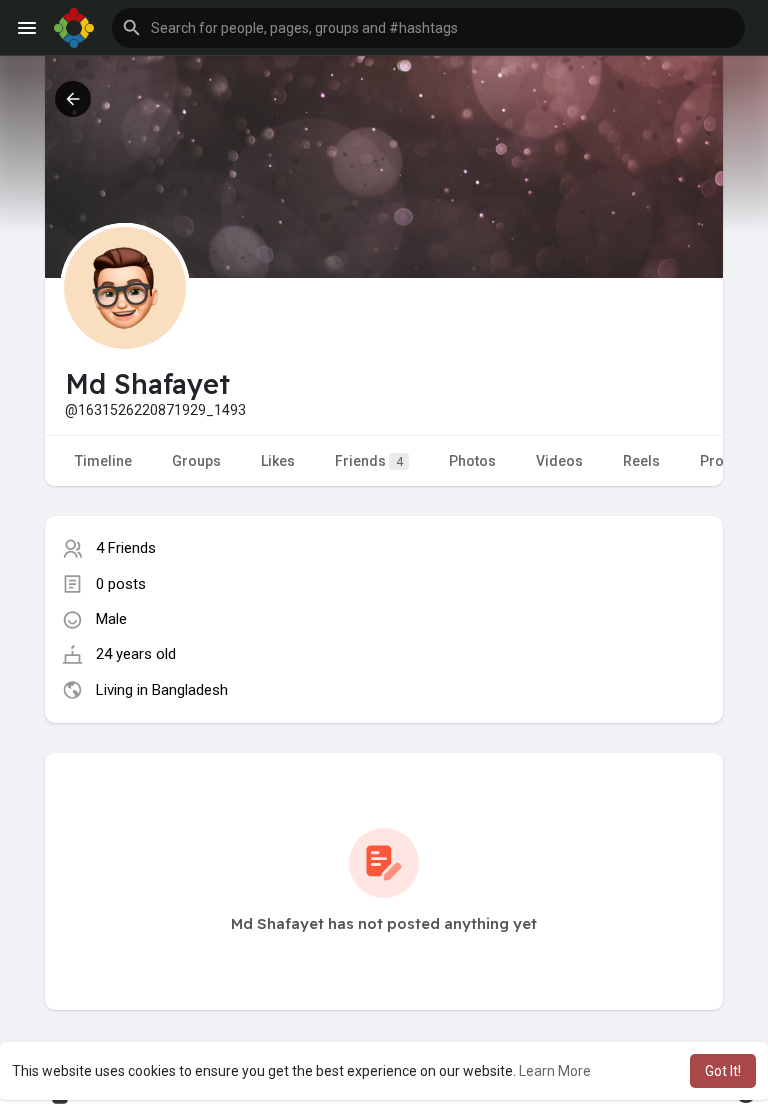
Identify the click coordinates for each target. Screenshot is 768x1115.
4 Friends (126, 548)
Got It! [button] (723, 1071)
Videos (559, 461)
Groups (196, 461)
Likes (278, 461)
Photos (472, 461)
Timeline (103, 461)
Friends (369, 461)
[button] (428, 28)
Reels (641, 461)
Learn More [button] (555, 1071)
